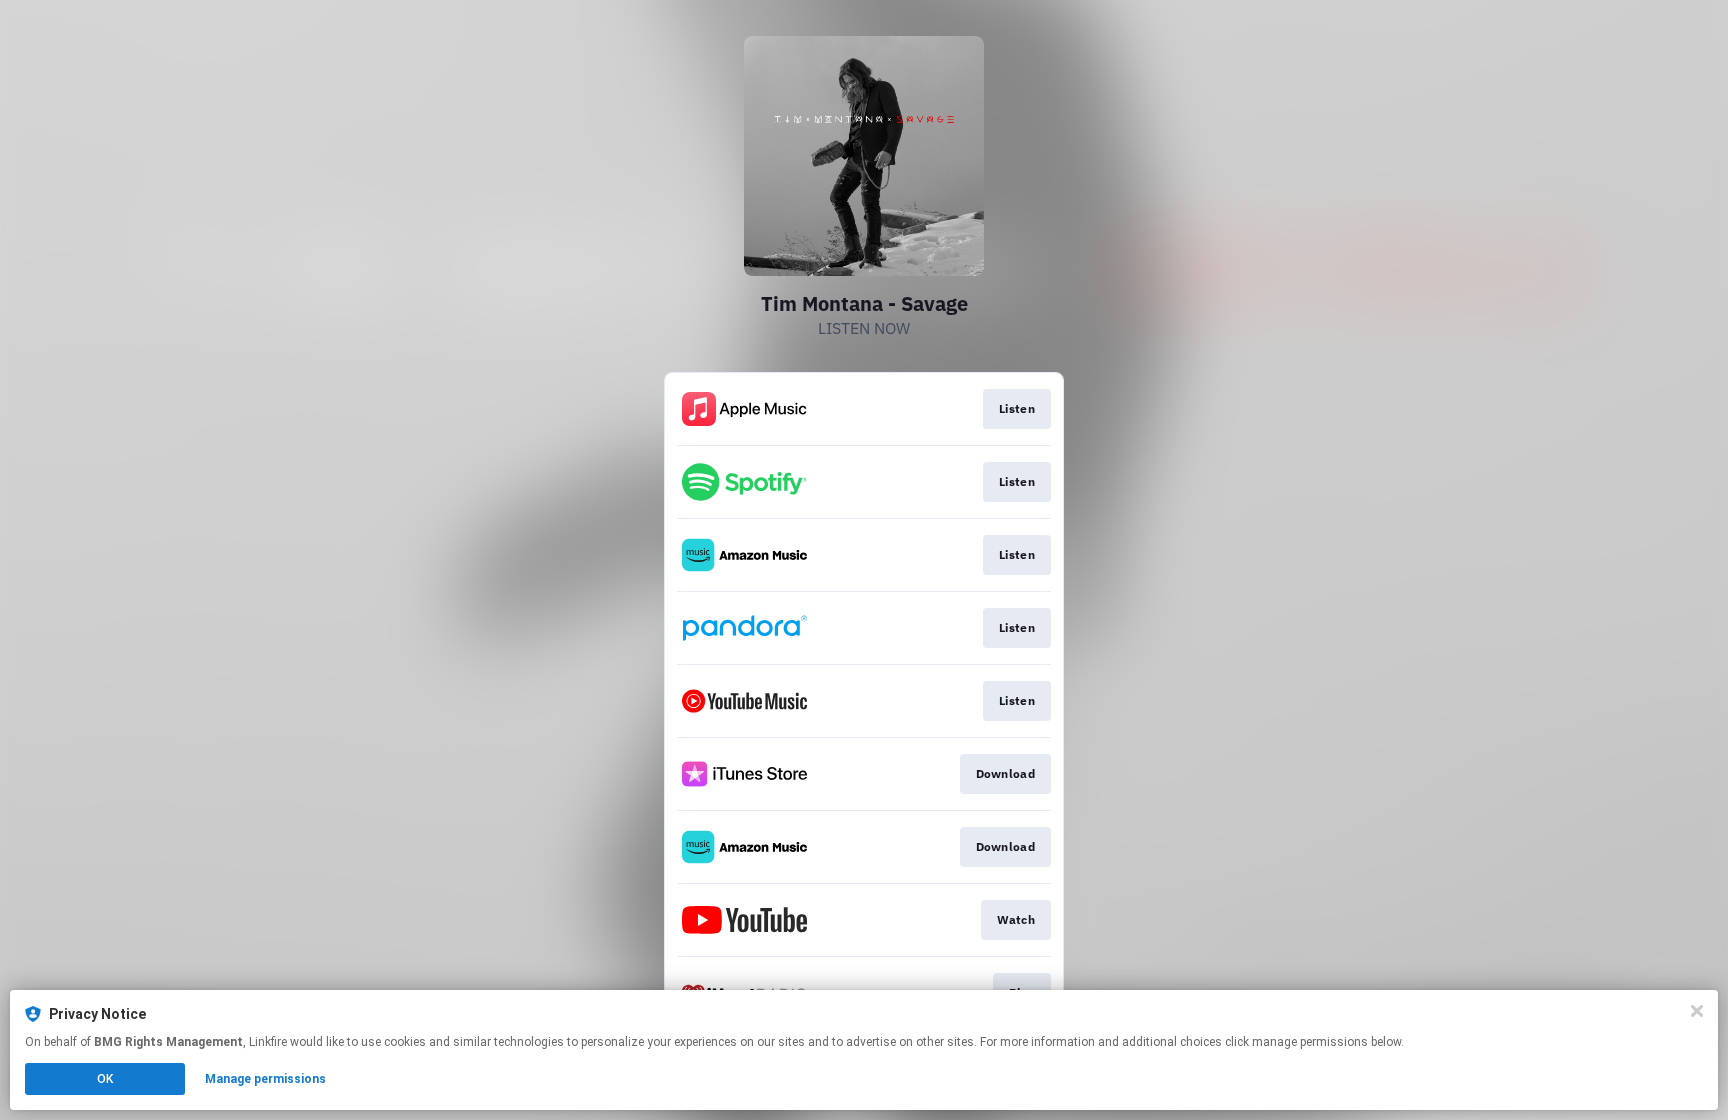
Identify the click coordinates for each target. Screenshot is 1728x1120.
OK (105, 1079)
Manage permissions (265, 1079)
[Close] (1697, 1011)
